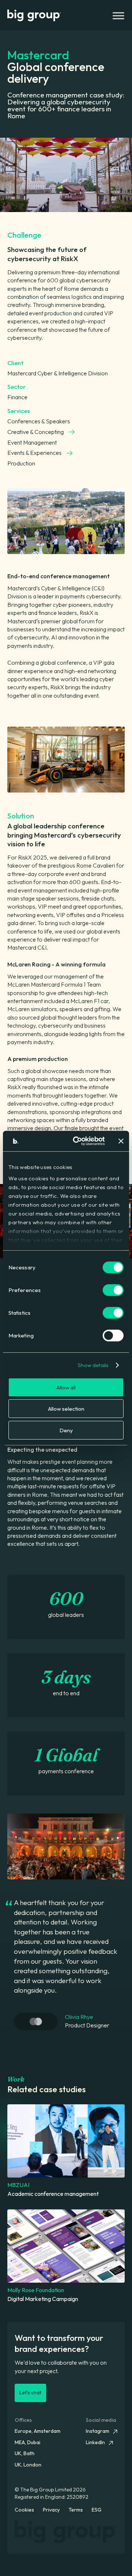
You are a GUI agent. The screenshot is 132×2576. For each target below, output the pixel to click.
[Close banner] (121, 1141)
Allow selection (66, 1409)
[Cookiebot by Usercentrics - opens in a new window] (77, 1141)
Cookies (24, 2510)
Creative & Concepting (36, 432)
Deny (66, 1430)
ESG (97, 2510)
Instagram (98, 2431)
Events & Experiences (34, 453)
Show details (93, 1365)
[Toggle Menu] (117, 16)
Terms (76, 2510)
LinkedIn (95, 2442)
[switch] (113, 1290)
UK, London (28, 2465)
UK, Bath (25, 2453)
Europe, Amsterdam (38, 2431)
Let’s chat (30, 2393)
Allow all (66, 1387)
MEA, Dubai (27, 2442)
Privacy (51, 2510)
